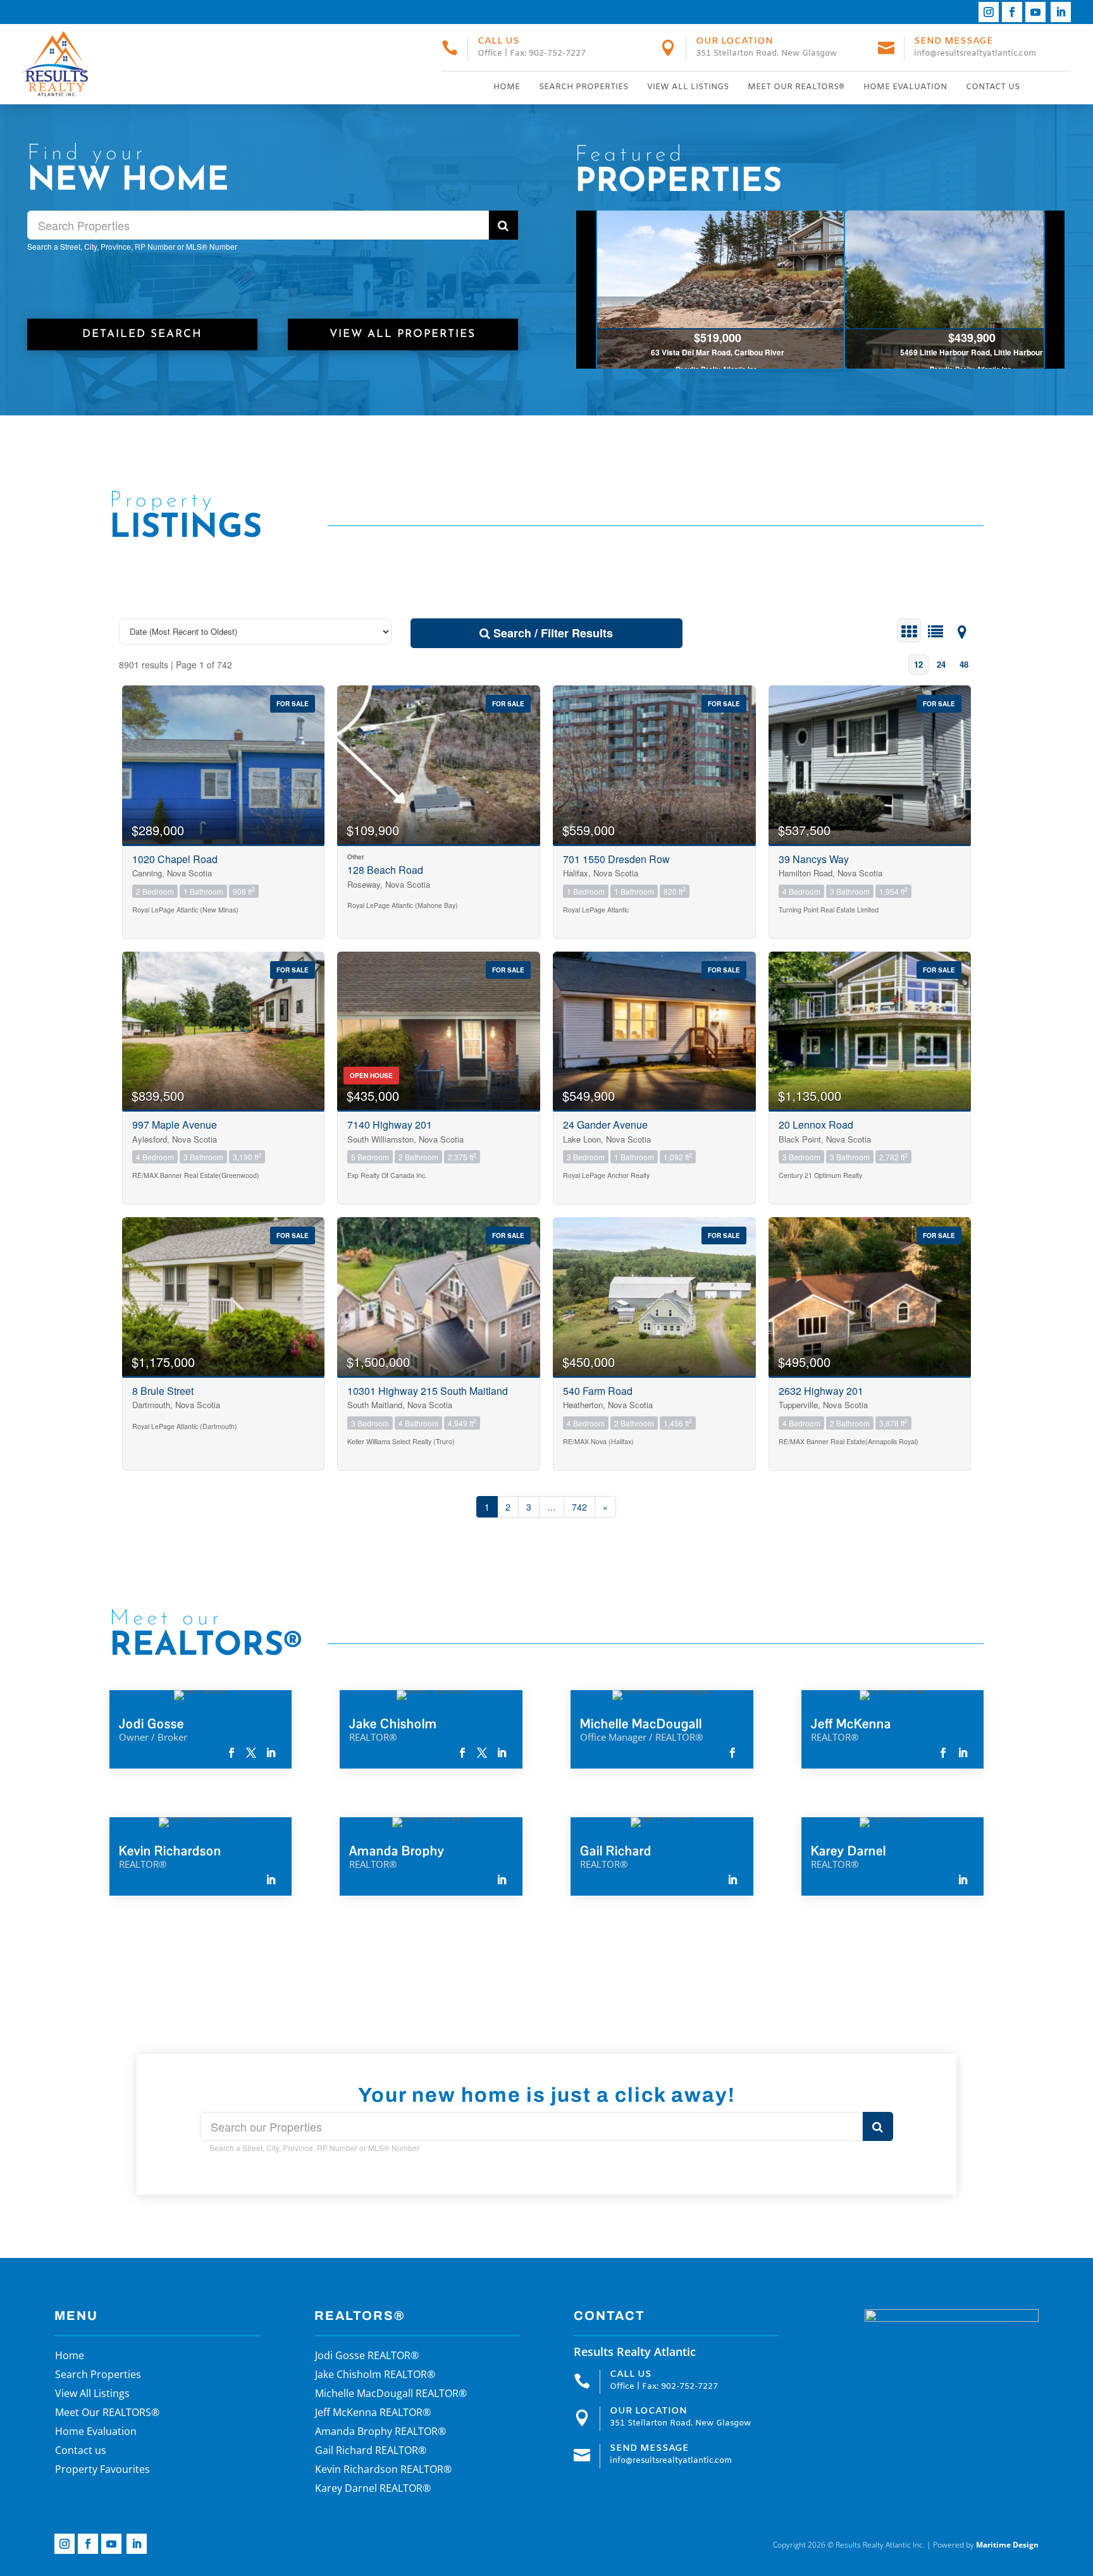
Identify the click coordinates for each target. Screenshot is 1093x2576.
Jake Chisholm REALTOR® (375, 2376)
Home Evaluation (905, 87)
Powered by (986, 2545)
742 (579, 1507)
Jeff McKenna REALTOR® (373, 2413)
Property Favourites (102, 2470)
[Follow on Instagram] (989, 12)
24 (941, 664)
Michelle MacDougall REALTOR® (391, 2395)
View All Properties (403, 334)
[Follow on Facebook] (1012, 12)
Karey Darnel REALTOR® (373, 2489)
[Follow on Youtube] (1035, 12)
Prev (587, 290)
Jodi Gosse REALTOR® (367, 2357)
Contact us (993, 87)
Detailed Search (142, 334)
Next (1054, 290)
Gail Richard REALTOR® (371, 2451)
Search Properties (584, 87)
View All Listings (688, 87)
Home (507, 87)
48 (964, 664)
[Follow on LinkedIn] (1061, 12)
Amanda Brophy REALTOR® (380, 2432)
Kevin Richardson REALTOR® (383, 2470)
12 (918, 664)
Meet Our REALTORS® (796, 87)
